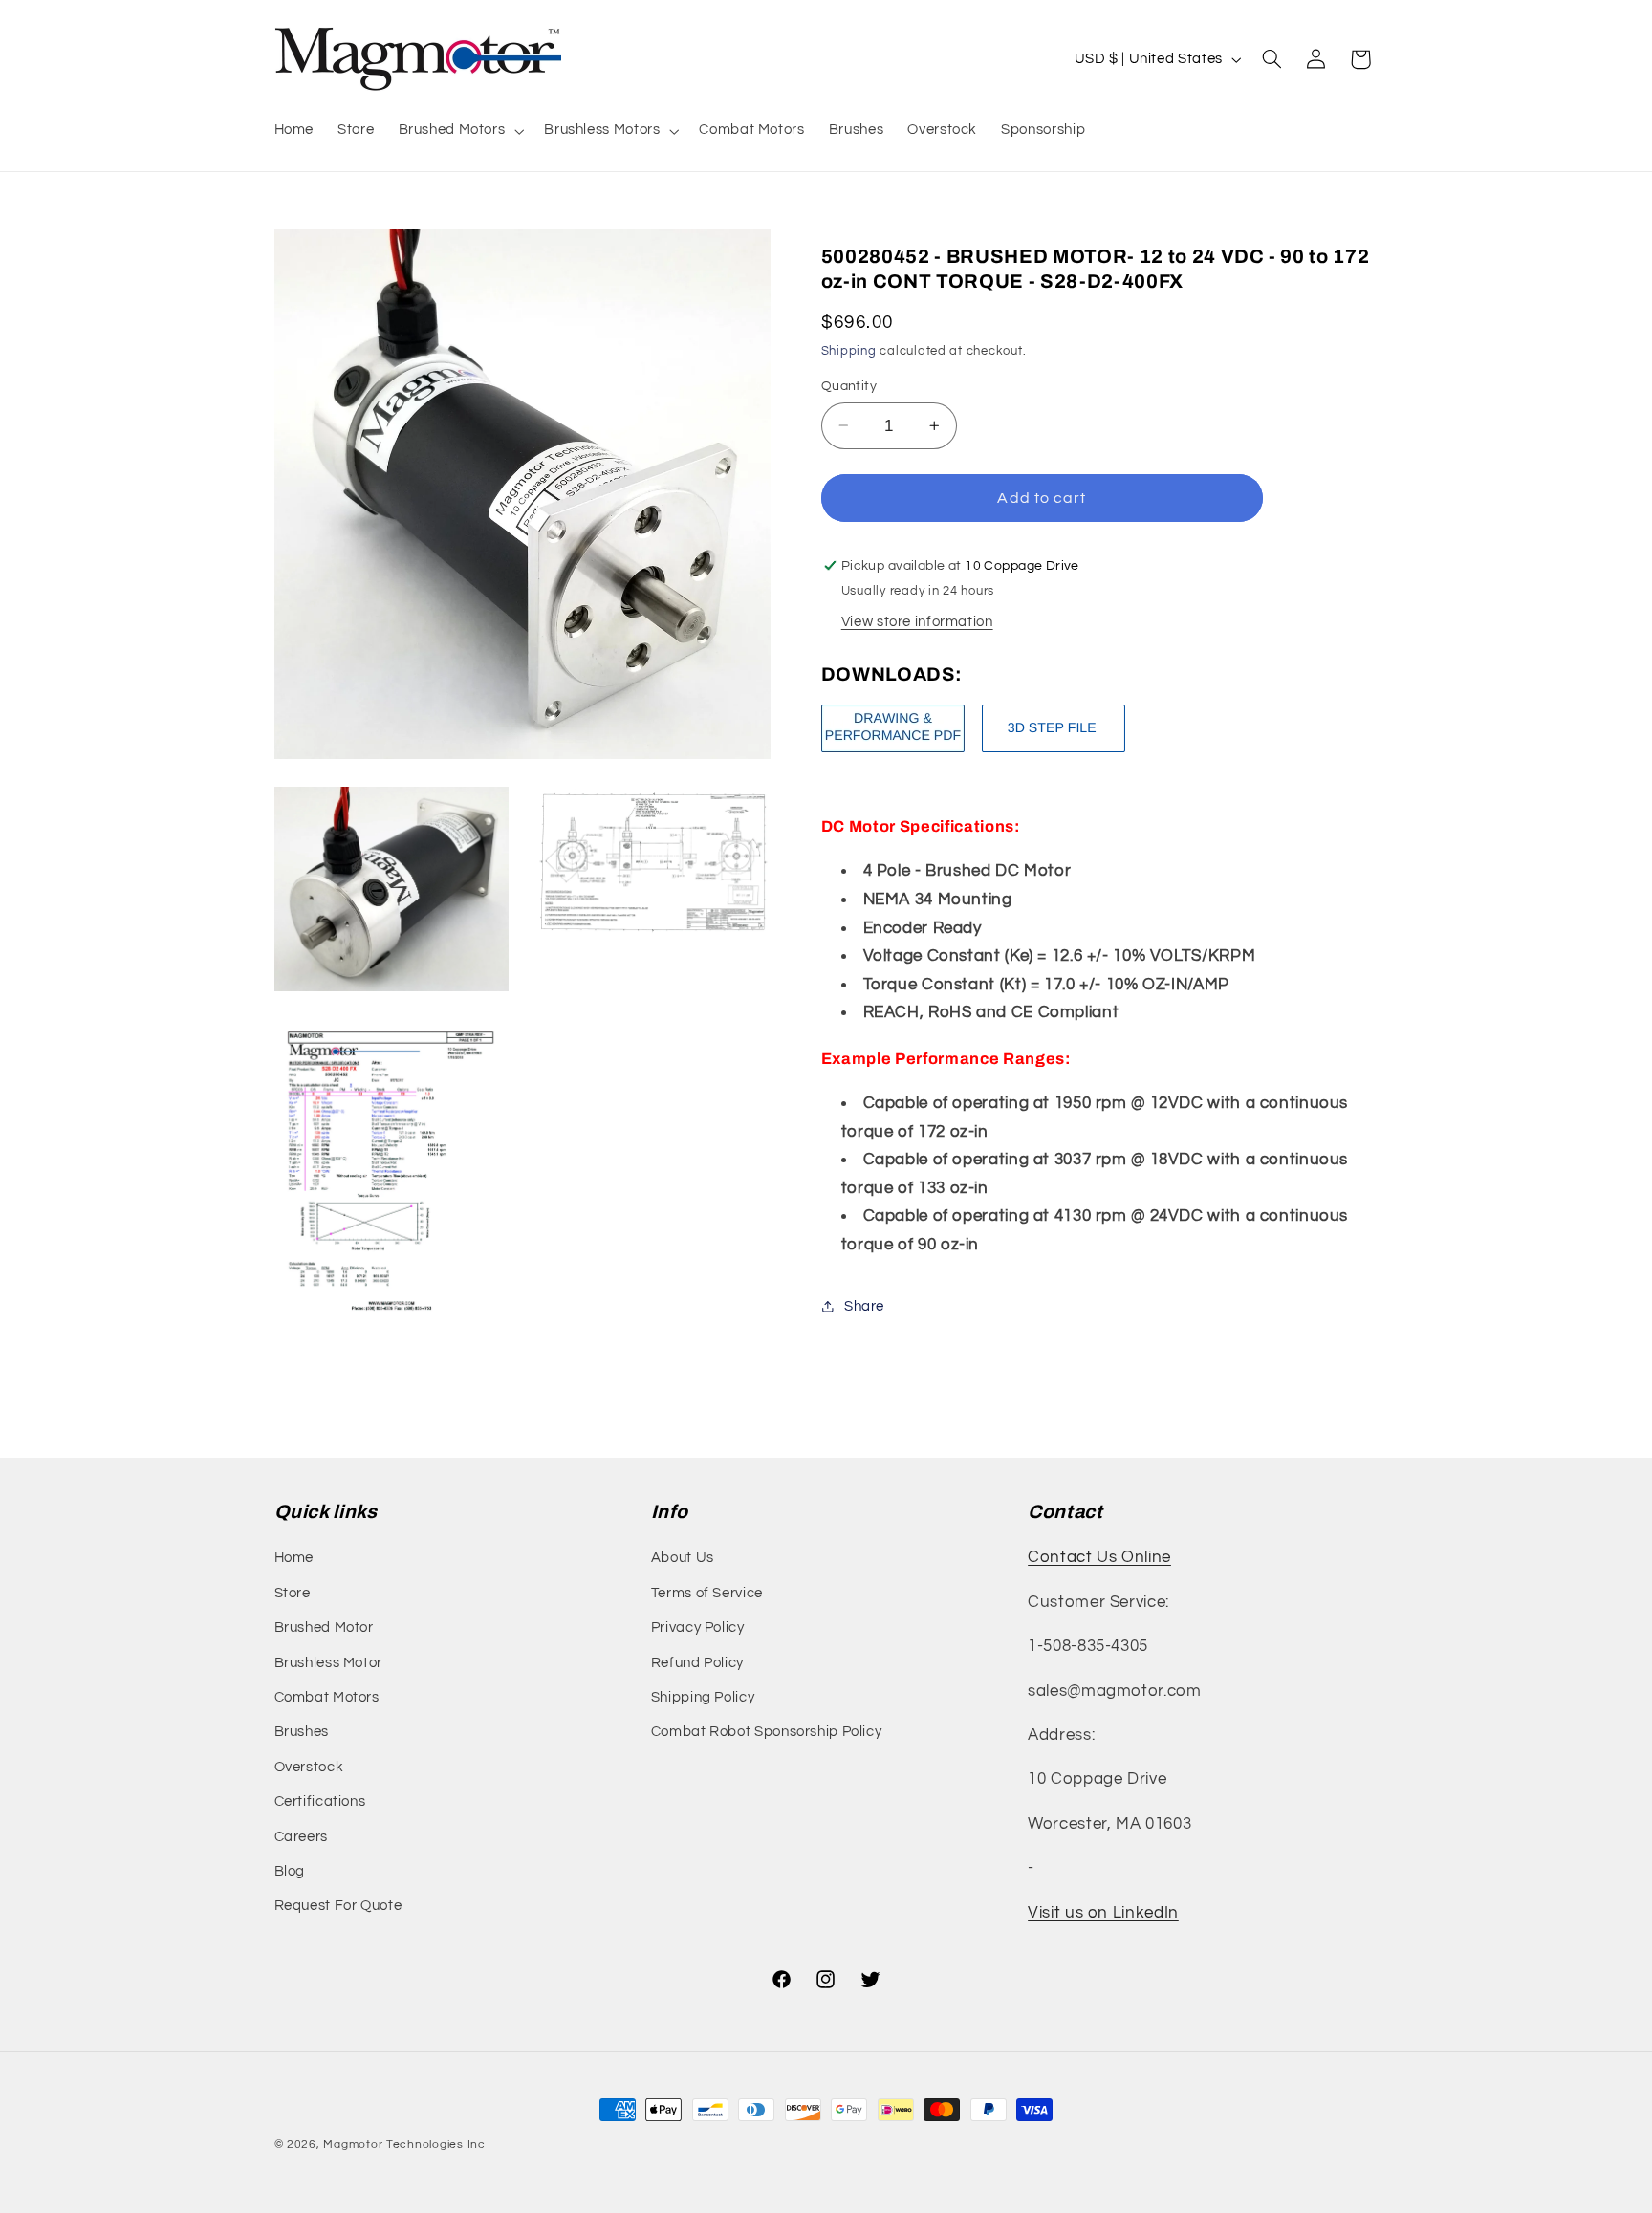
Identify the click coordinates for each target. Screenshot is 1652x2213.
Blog (290, 1871)
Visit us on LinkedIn (1103, 1913)
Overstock (309, 1767)
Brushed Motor (324, 1627)
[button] (459, 131)
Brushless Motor (328, 1663)
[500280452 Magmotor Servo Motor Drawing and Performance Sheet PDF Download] (893, 751)
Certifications (320, 1801)
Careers (301, 1837)
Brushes (302, 1732)
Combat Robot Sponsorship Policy (767, 1732)
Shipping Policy (703, 1697)
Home (294, 1558)
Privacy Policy (698, 1627)
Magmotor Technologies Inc (404, 2145)
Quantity (849, 386)
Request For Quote (338, 1906)
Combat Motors (327, 1697)
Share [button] (864, 1305)
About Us (683, 1558)
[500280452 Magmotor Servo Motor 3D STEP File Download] (1054, 751)
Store (293, 1593)
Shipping (849, 350)
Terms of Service (707, 1593)
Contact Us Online (1099, 1557)
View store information (917, 621)
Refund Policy (697, 1663)
